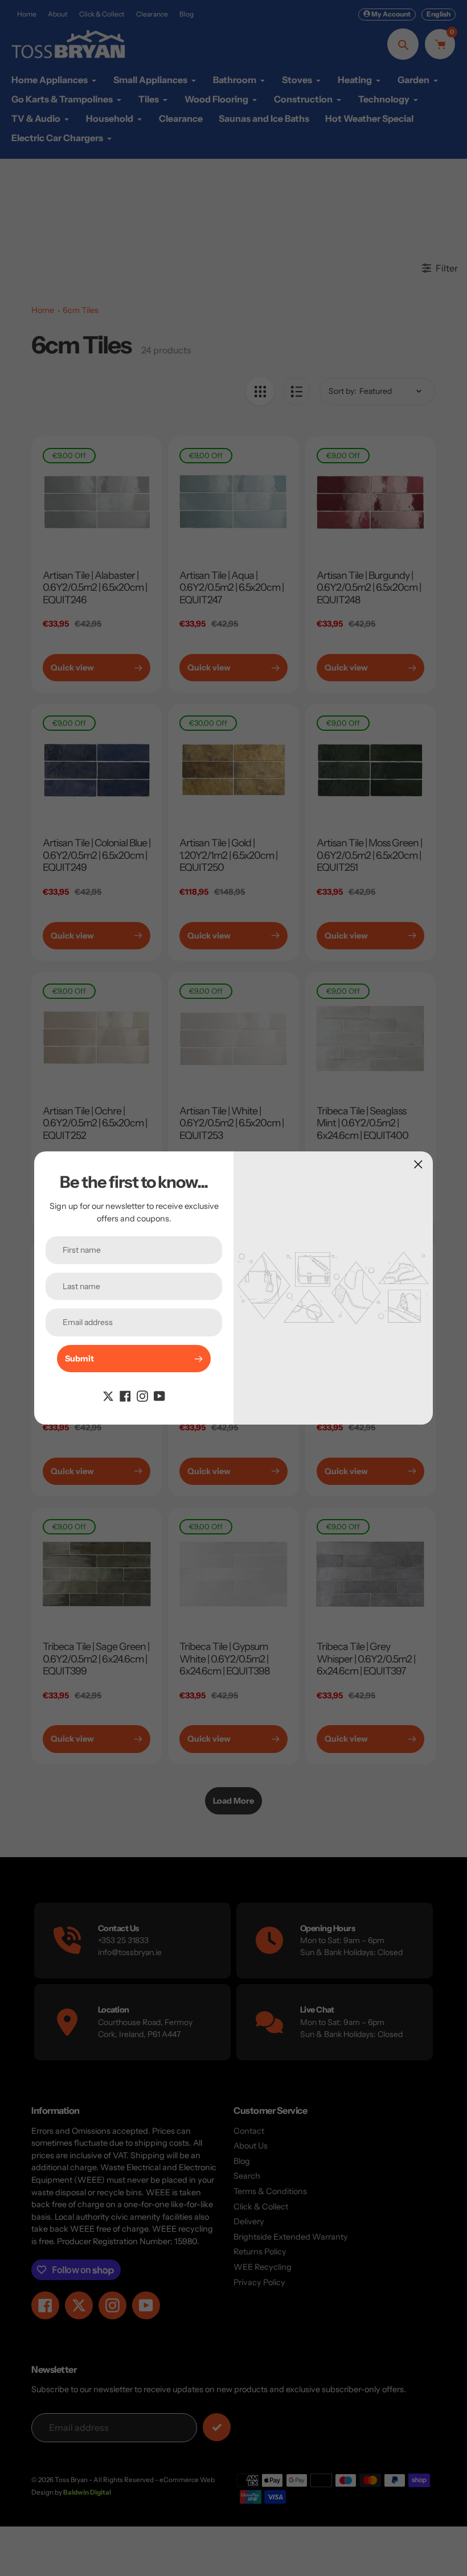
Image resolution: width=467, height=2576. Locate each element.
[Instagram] (142, 1395)
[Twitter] (108, 1395)
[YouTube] (159, 1395)
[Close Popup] (418, 1164)
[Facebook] (125, 1395)
